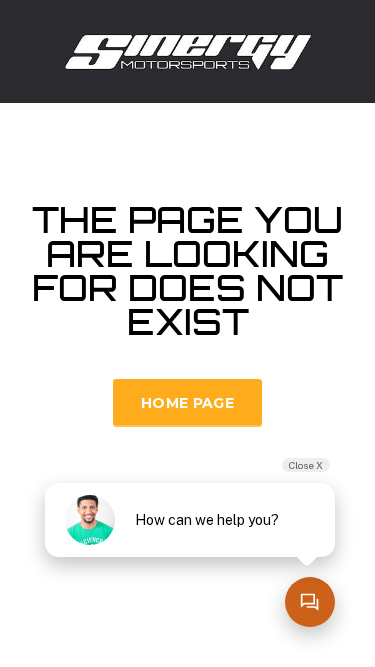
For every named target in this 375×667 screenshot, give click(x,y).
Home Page (187, 403)
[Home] (188, 49)
